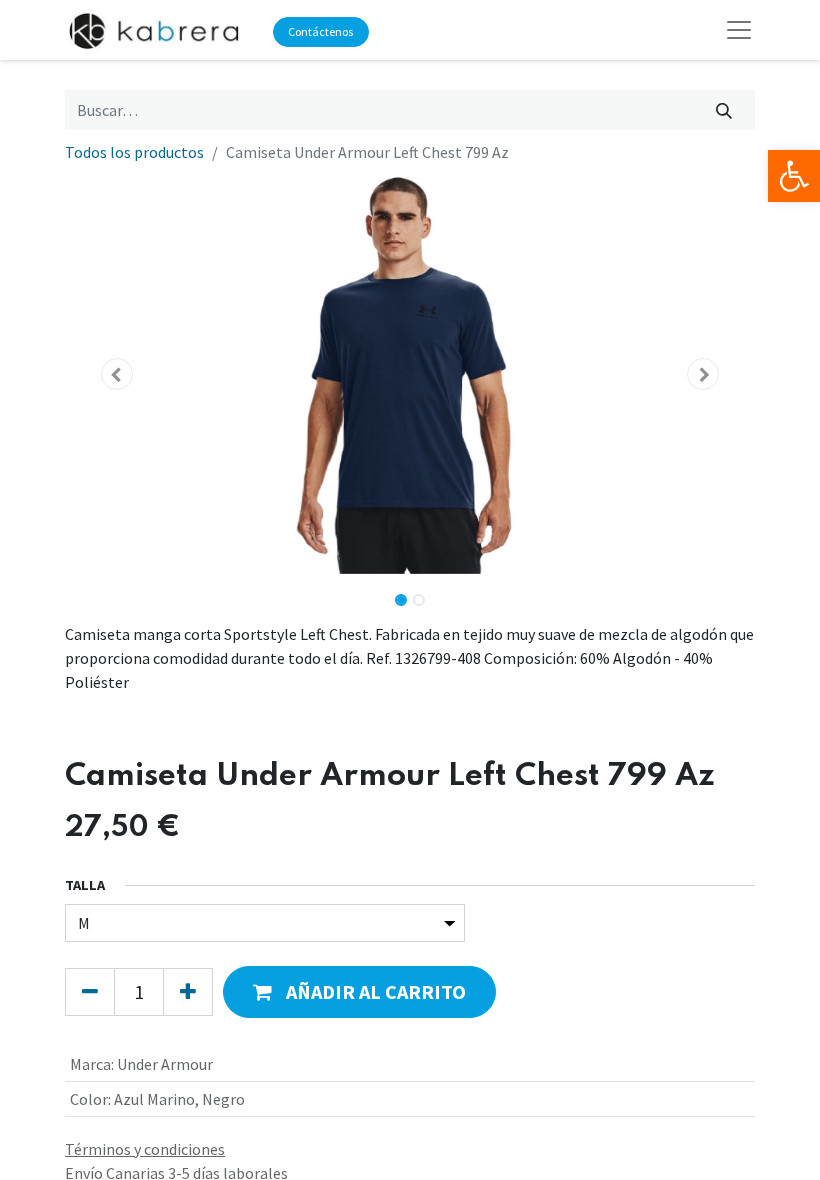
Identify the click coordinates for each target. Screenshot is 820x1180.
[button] (117, 374)
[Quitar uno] (90, 992)
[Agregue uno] (188, 992)
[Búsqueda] (724, 110)
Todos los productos (134, 152)
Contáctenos (320, 31)
